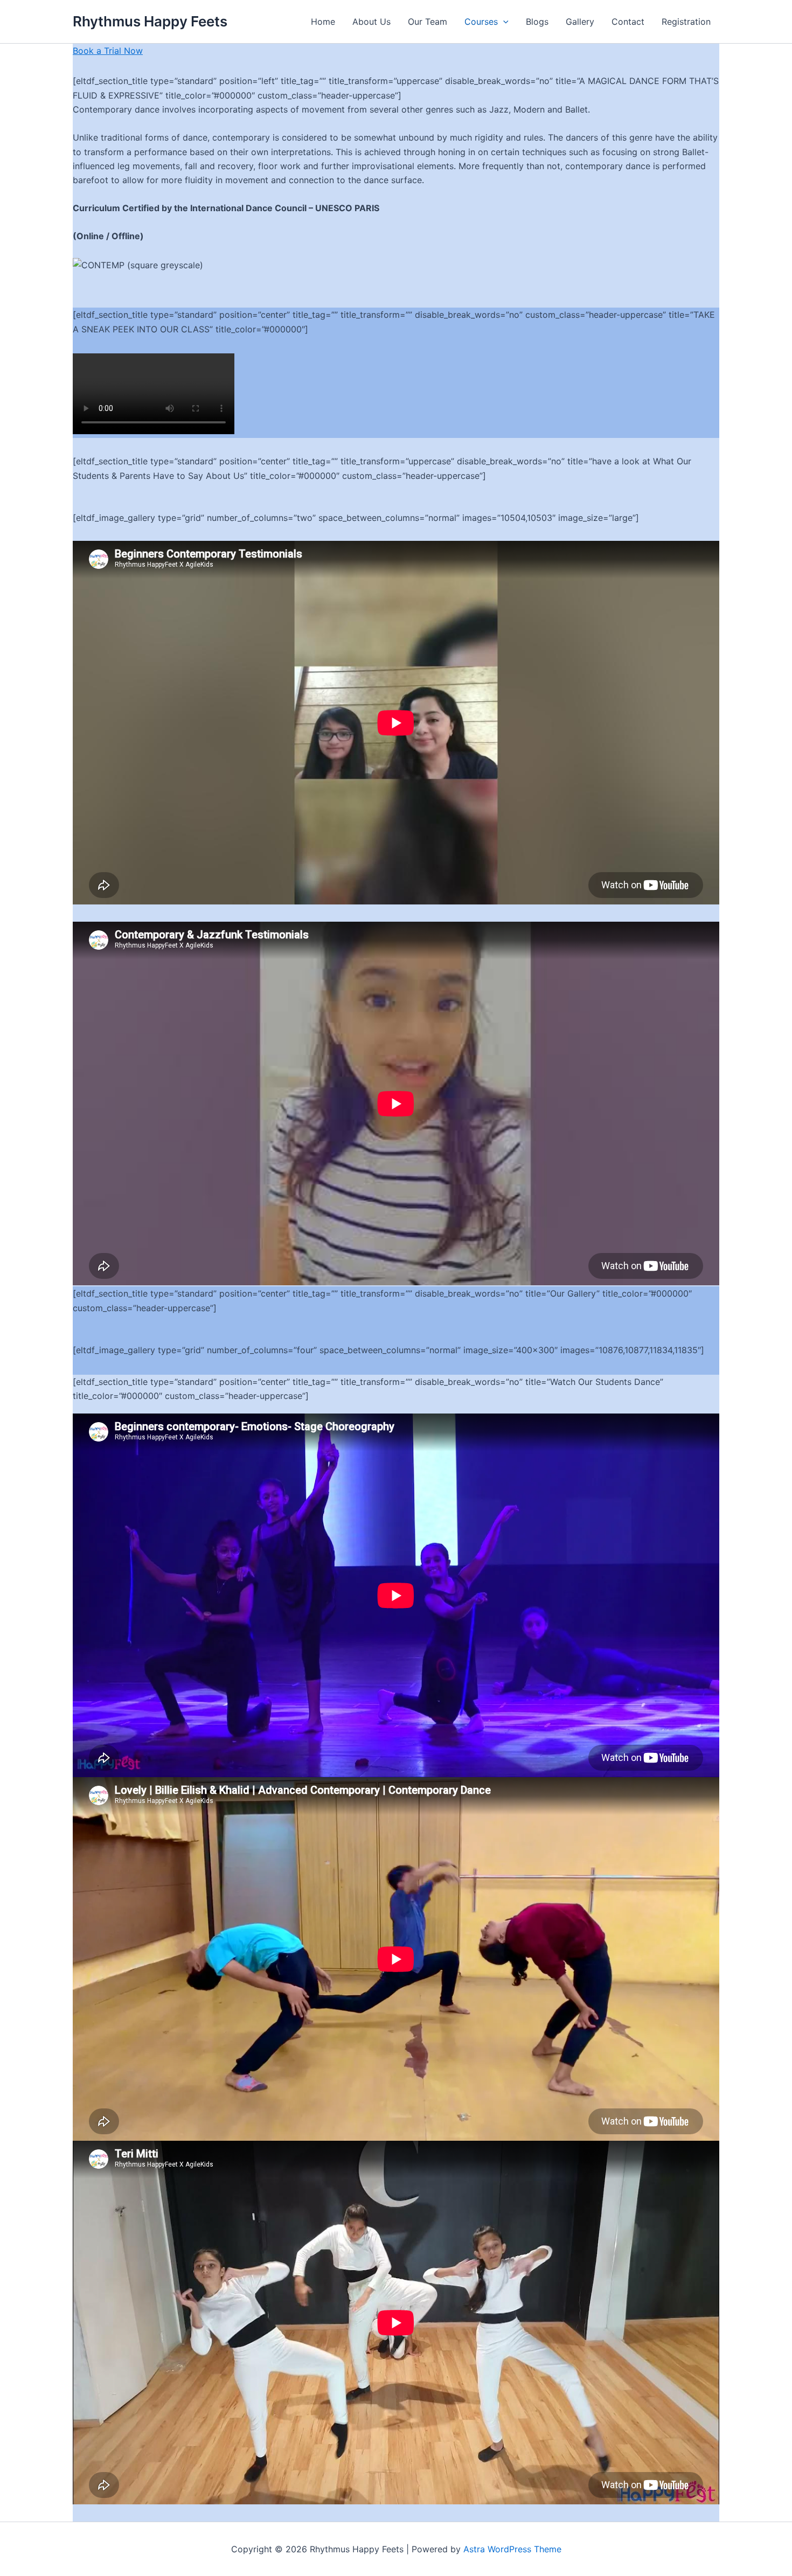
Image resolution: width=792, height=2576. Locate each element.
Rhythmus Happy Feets (150, 21)
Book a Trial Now (108, 51)
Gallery (580, 22)
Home (323, 22)
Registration (686, 22)
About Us (371, 22)
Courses (481, 22)
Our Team (428, 22)
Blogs (537, 22)
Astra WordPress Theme (512, 2549)
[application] (503, 22)
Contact (628, 22)
